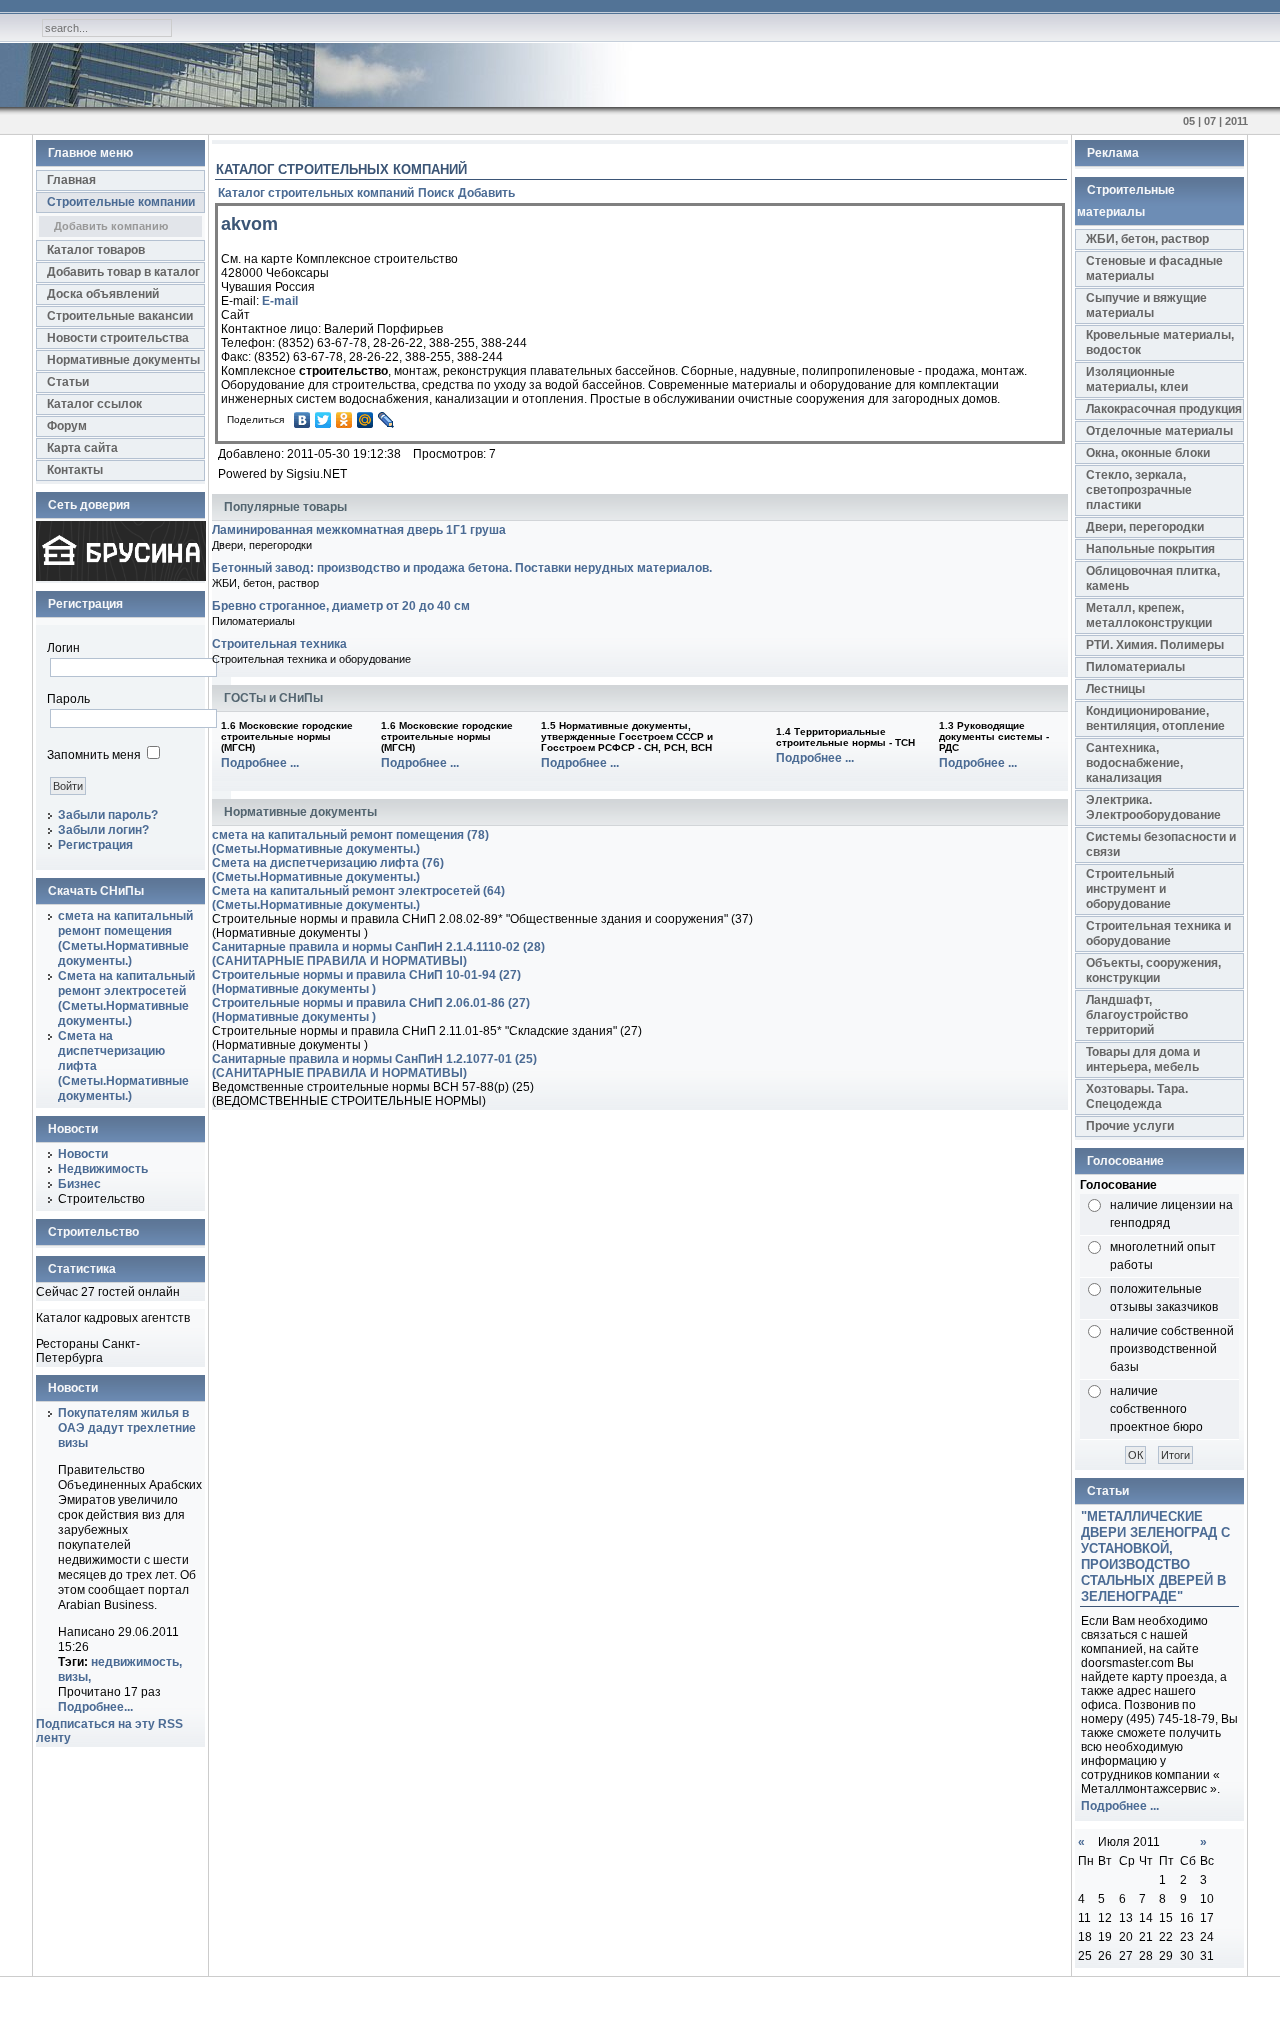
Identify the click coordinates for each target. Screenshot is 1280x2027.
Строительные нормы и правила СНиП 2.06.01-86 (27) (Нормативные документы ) (371, 1010)
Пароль (68, 699)
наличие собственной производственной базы (1172, 1349)
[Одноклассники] (344, 420)
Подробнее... (95, 1707)
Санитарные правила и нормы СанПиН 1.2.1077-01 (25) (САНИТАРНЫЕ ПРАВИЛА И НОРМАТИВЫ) (374, 1066)
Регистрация (95, 845)
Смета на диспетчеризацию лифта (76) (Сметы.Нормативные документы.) (328, 870)
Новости (83, 1154)
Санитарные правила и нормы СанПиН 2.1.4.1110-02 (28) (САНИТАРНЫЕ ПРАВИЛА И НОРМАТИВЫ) (378, 954)
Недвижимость (103, 1169)
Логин (63, 648)
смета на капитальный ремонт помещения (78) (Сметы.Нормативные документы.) (350, 842)
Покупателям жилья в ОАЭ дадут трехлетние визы (127, 1428)
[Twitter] (323, 420)
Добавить (486, 193)
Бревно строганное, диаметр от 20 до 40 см (341, 606)
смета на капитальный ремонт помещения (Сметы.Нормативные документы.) (125, 938)
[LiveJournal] (386, 420)
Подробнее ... (260, 763)
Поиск (436, 193)
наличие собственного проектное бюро (1156, 1409)
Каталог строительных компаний (316, 193)
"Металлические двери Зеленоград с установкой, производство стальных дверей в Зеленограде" (1155, 1556)
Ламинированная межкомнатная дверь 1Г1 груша (359, 530)
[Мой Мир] (365, 420)
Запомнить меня (94, 755)
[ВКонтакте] (302, 420)
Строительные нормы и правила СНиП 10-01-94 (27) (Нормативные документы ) (366, 982)
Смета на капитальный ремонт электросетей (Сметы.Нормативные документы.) (126, 998)
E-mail (280, 301)
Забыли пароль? (108, 815)
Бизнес (79, 1184)
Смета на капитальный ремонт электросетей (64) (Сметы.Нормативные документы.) (358, 898)
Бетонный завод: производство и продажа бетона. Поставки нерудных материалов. (462, 568)
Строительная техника (279, 644)
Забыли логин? (103, 830)
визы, (74, 1677)
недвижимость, (136, 1662)
